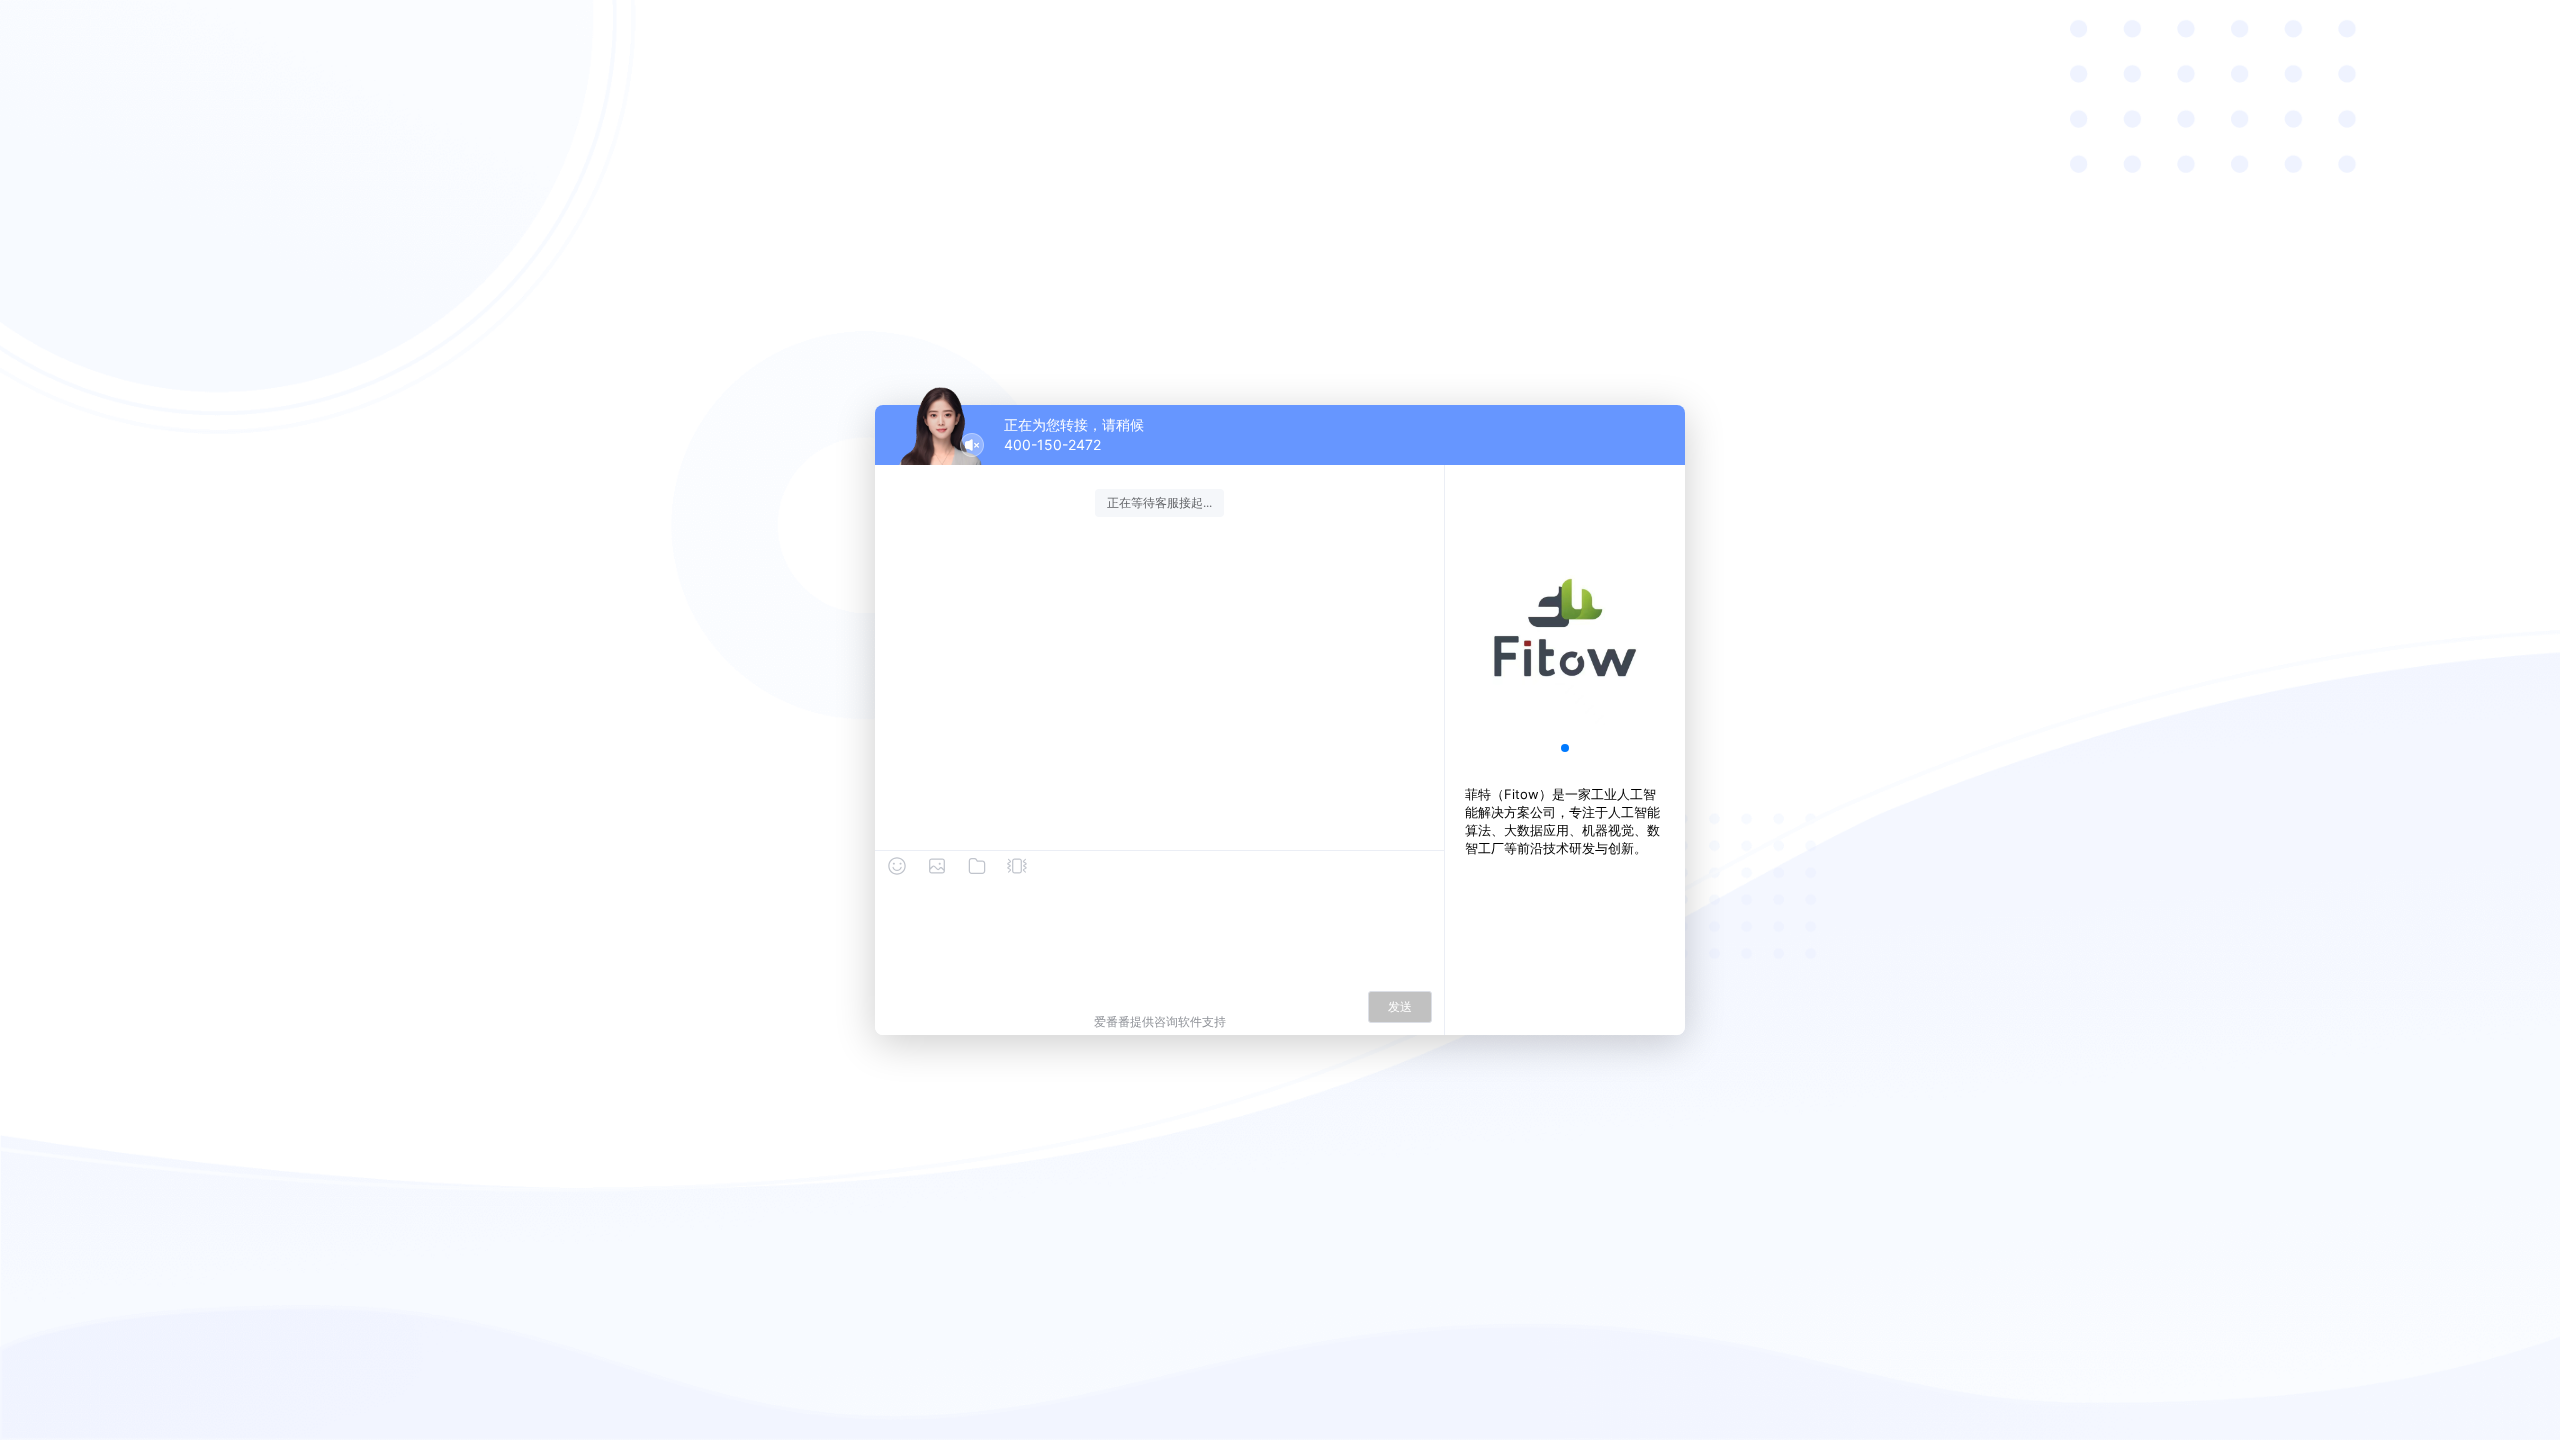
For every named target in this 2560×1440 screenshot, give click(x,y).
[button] (1565, 748)
